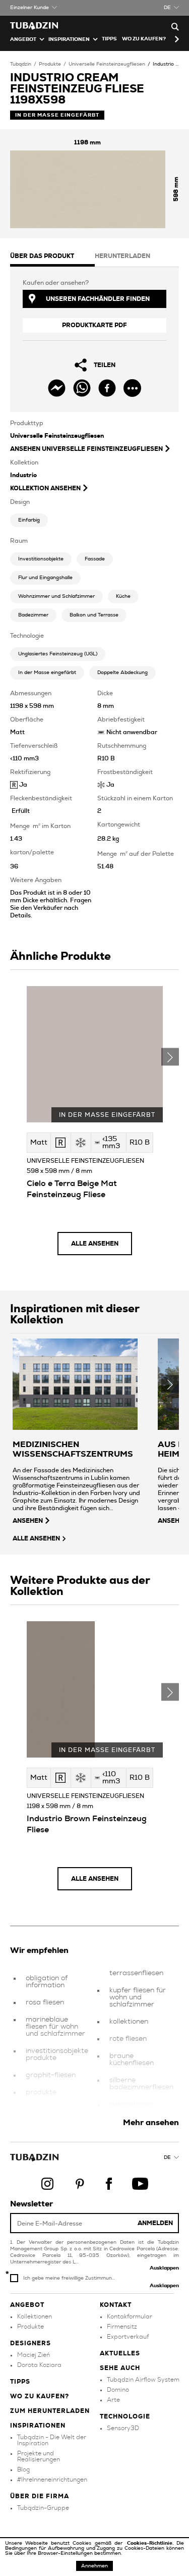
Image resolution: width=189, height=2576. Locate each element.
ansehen (28, 1521)
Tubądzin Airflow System (143, 2380)
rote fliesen (128, 2039)
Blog (23, 2469)
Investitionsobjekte (41, 559)
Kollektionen (35, 2316)
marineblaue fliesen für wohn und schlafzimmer (55, 2027)
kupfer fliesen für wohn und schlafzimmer (138, 1997)
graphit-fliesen (51, 2075)
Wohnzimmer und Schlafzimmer (56, 596)
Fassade (95, 559)
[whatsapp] (82, 388)
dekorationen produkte (132, 2108)
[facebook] (107, 388)
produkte (41, 2092)
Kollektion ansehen (45, 488)
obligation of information (47, 1982)
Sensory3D (123, 2428)
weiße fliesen (47, 2109)
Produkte (50, 64)
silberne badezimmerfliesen (141, 2084)
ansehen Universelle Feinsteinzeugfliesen (86, 449)
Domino (118, 2390)
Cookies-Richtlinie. (152, 2543)
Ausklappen (164, 2268)
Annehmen (94, 2566)
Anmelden (155, 2223)
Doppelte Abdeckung (122, 673)
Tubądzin (21, 64)
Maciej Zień (34, 2355)
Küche (123, 596)
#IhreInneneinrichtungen (52, 2480)
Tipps (20, 2382)
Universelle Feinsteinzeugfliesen (107, 64)
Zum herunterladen (50, 2411)
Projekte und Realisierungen (39, 2456)
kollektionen (129, 2022)
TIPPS (109, 39)
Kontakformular (130, 2316)
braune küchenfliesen (132, 2059)
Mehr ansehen (151, 2123)
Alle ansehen (95, 1244)
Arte (113, 2400)
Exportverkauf (128, 2337)
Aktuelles (120, 2353)
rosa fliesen (45, 2002)
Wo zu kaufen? (144, 39)
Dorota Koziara (39, 2365)
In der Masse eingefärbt (47, 673)
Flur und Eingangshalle (45, 578)
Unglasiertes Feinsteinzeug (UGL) (58, 654)
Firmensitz (122, 2327)
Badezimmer (33, 615)
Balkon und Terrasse (94, 615)
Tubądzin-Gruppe (43, 2508)
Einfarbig (29, 520)
